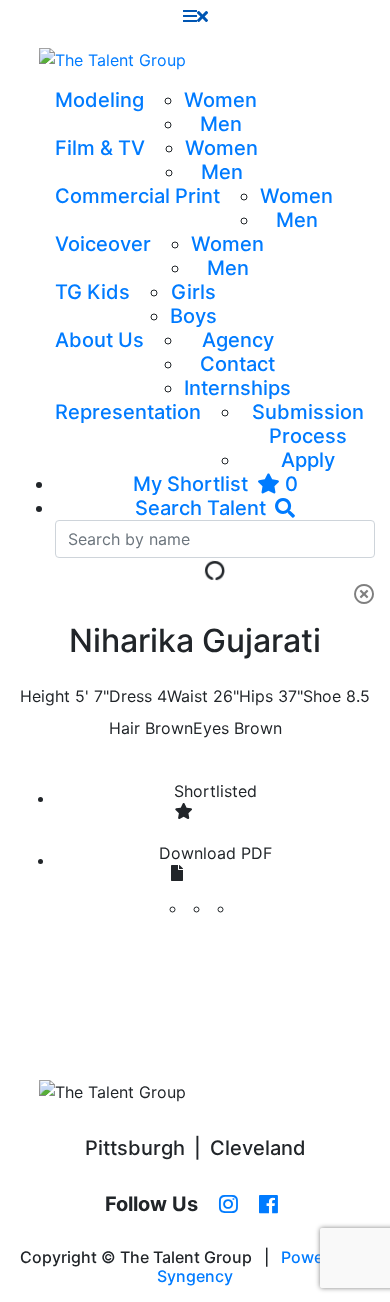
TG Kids (92, 292)
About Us (99, 340)
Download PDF (215, 853)
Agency (238, 340)
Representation (128, 412)
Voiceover (103, 244)
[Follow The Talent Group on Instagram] (228, 1205)
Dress (130, 696)
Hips (256, 696)
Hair (124, 728)
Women (220, 100)
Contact (237, 364)
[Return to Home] (112, 60)
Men (221, 124)
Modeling (99, 100)
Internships (237, 388)
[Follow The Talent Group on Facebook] (268, 1205)
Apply (308, 460)
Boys (193, 316)
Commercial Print (137, 196)
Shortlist (215, 791)
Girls (193, 292)
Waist (187, 696)
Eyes (211, 728)
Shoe (322, 696)
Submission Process (308, 424)
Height (45, 696)
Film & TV (100, 148)
